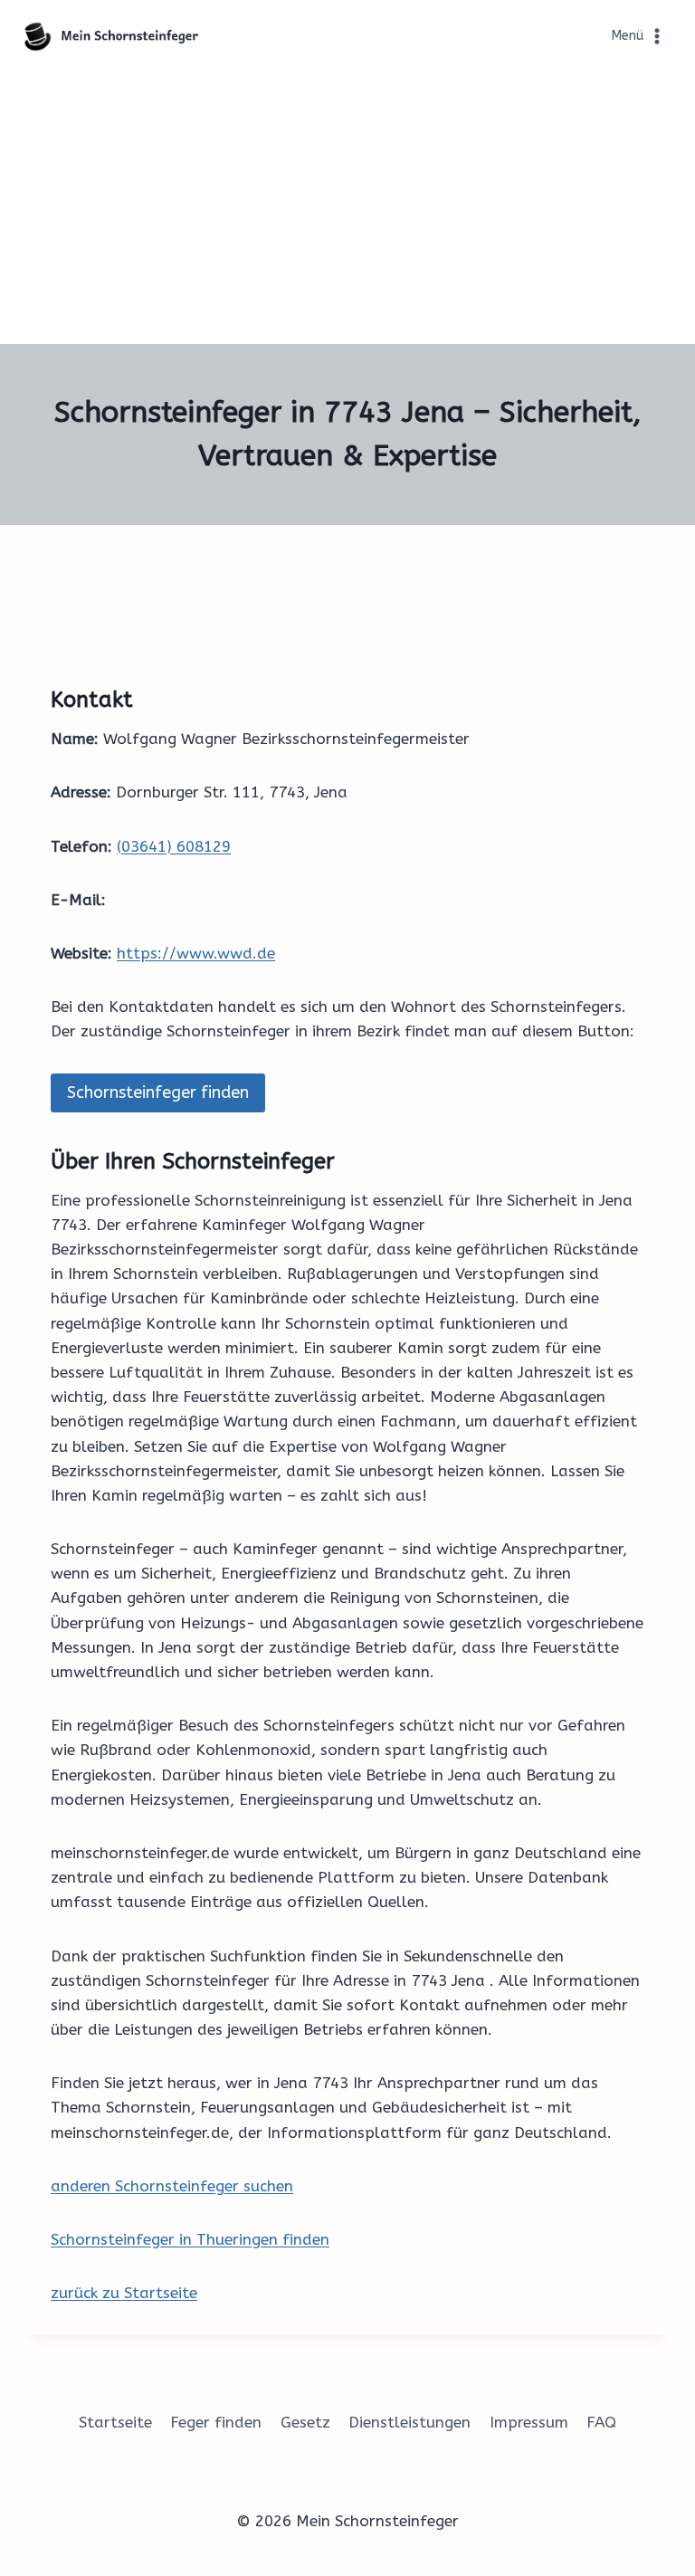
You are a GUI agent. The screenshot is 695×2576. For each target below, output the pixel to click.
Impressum (529, 2422)
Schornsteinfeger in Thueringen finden (190, 2239)
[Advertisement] (347, 208)
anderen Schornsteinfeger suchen (172, 2186)
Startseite (115, 2422)
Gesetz (305, 2422)
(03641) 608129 (174, 846)
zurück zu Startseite (124, 2293)
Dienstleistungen (409, 2422)
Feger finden (216, 2422)
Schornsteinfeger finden (158, 1092)
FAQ (601, 2422)
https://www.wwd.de (196, 953)
